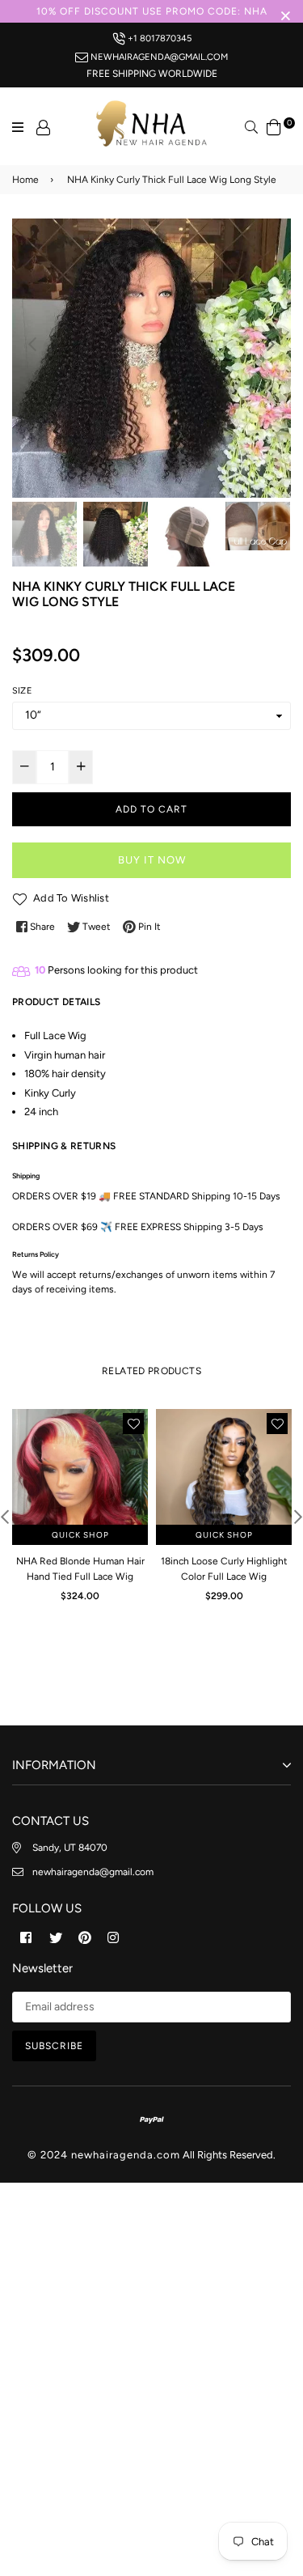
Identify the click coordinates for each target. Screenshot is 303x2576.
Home (25, 180)
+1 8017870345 (158, 38)
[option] (151, 358)
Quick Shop (80, 1535)
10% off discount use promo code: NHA (152, 11)
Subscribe (54, 2046)
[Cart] (274, 126)
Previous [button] (32, 344)
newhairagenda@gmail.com (158, 57)
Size (22, 691)
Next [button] (271, 344)
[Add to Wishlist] (133, 1424)
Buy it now (152, 860)
